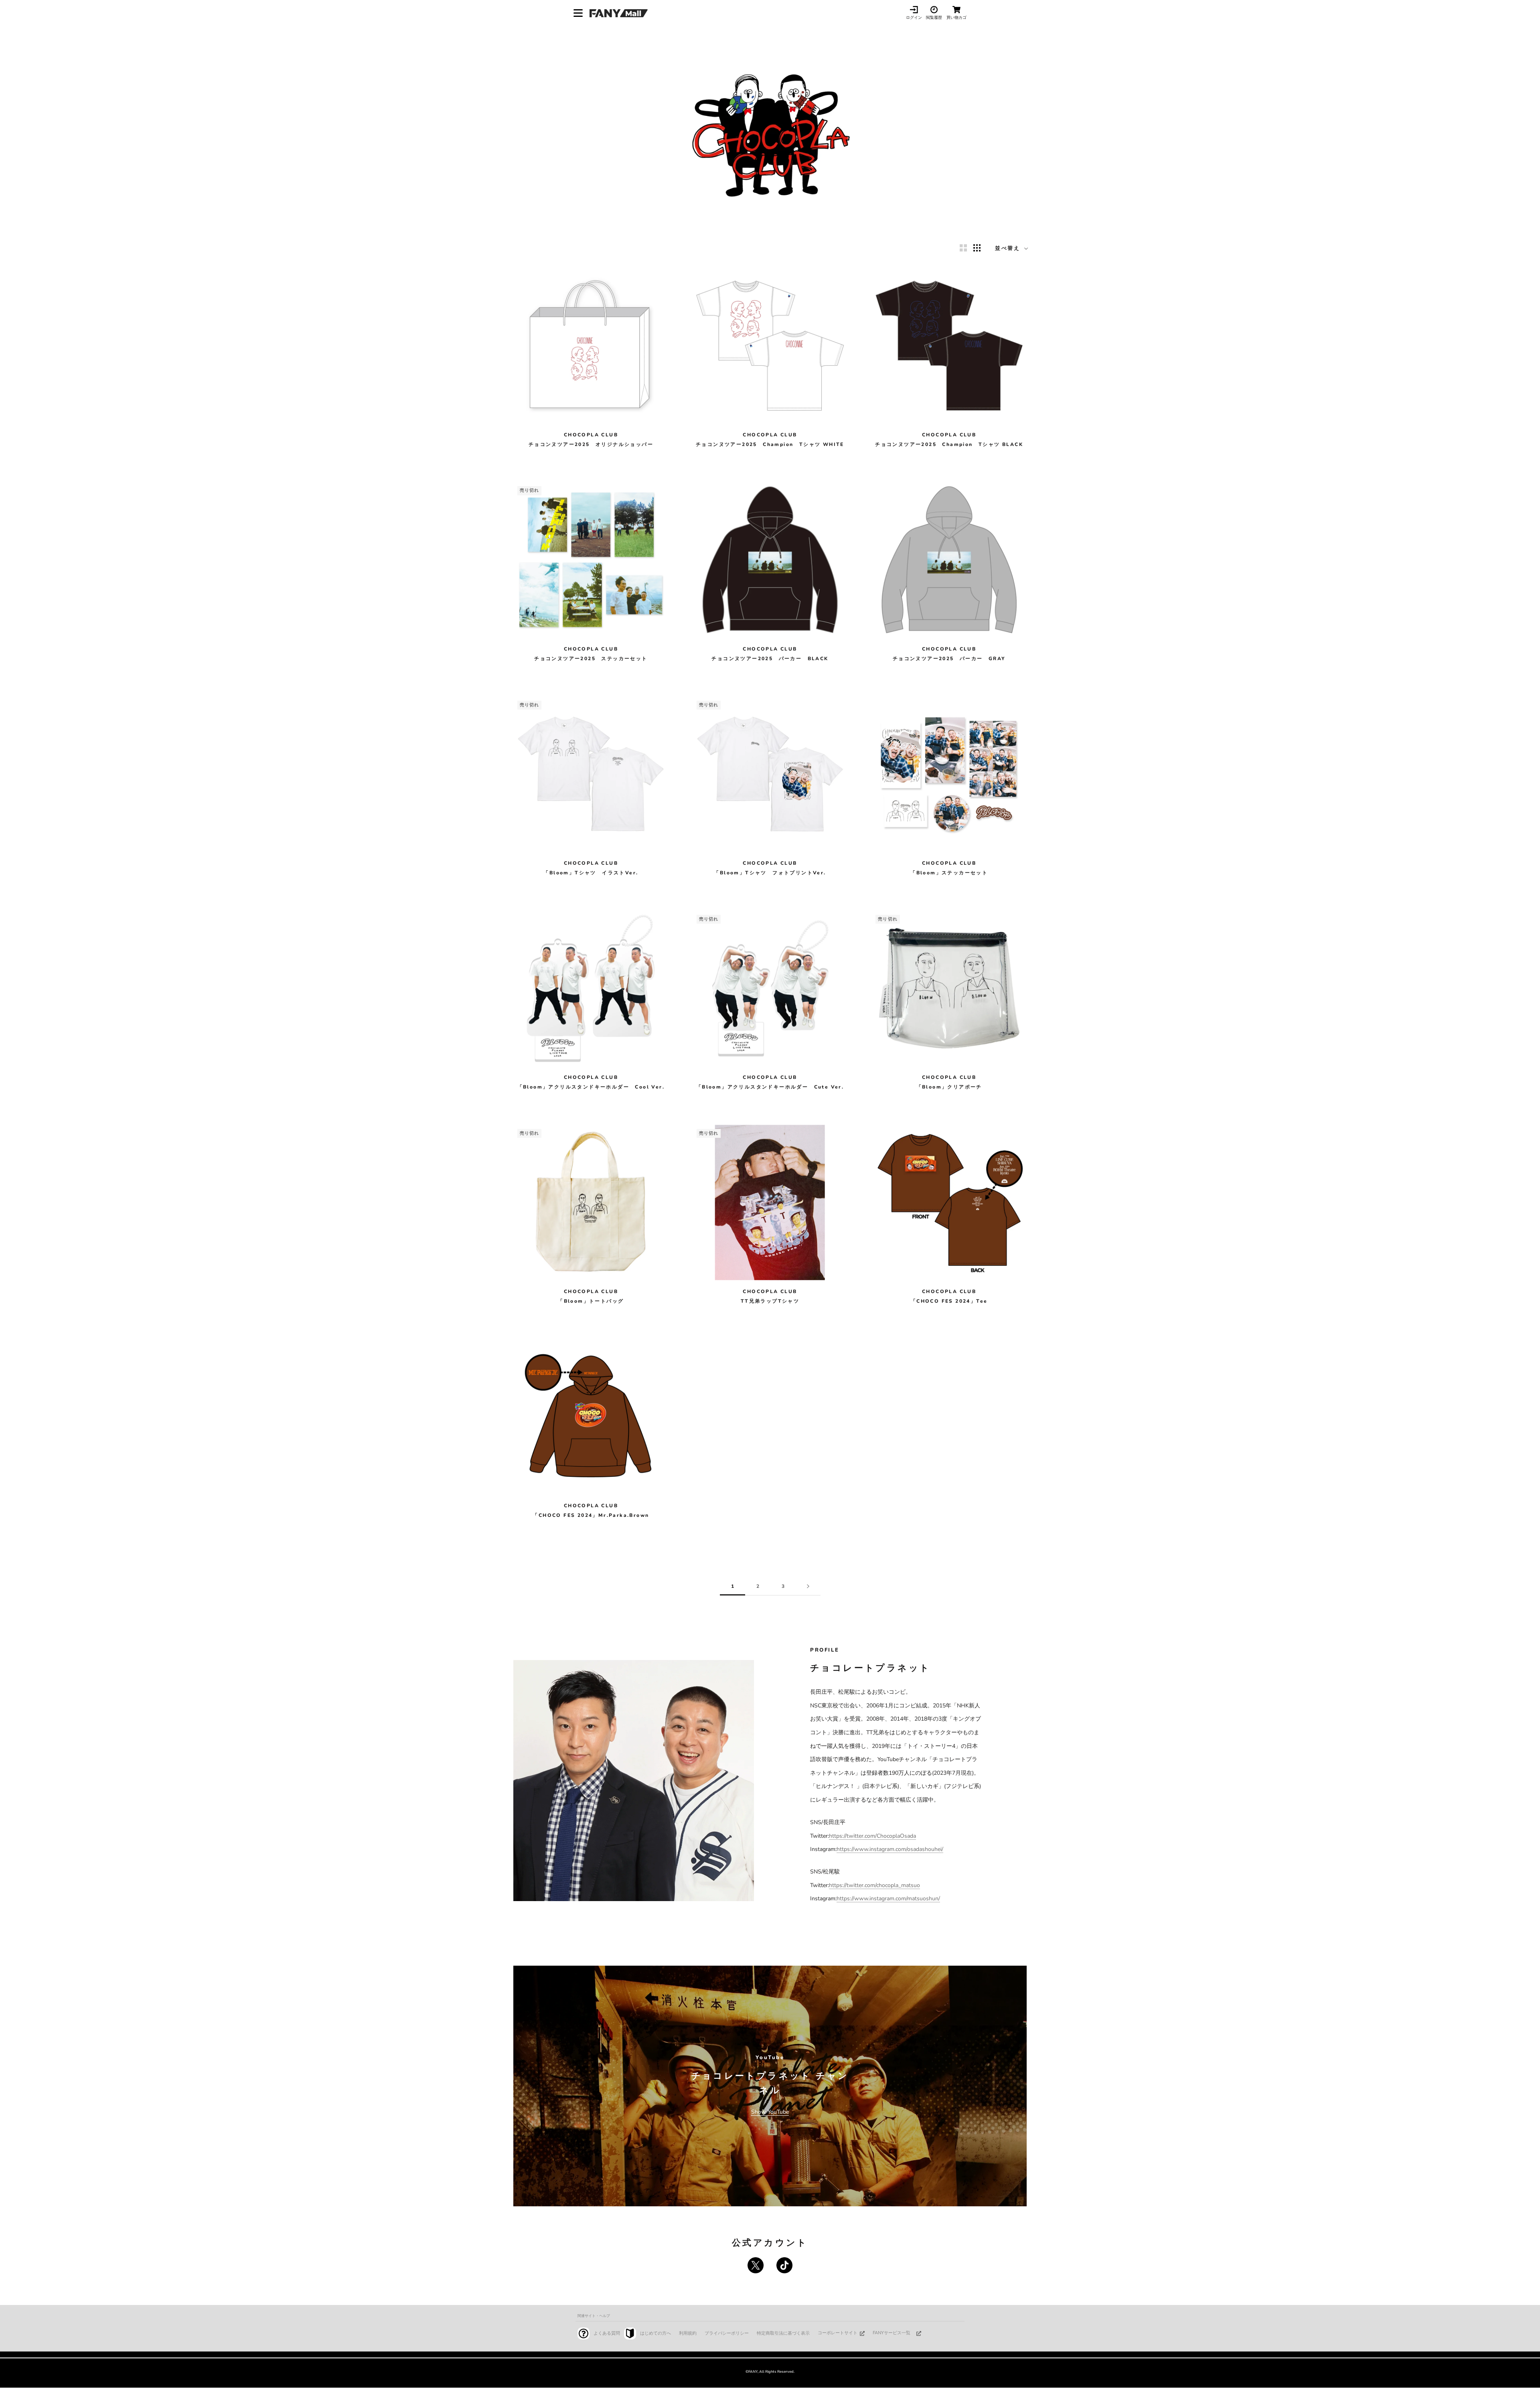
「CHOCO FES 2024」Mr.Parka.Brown (591, 1515)
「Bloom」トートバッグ (591, 1301)
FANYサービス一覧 (892, 2333)
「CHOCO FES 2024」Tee (949, 1301)
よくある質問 (607, 2333)
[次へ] (808, 1586)
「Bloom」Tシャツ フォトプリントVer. (770, 873)
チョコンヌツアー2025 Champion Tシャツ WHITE (770, 444)
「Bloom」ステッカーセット (949, 873)
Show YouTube (770, 2112)
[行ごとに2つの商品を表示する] (963, 248)
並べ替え (1009, 248)
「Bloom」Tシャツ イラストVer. (591, 873)
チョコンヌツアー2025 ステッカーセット (591, 659)
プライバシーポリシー (727, 2333)
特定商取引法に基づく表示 (783, 2333)
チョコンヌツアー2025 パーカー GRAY (949, 659)
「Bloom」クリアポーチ (949, 1087)
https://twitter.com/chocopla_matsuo (874, 1885)
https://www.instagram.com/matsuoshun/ (888, 1898)
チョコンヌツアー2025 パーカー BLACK (770, 659)
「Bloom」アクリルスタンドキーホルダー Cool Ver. (591, 1087)
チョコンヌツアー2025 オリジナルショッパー (591, 444)
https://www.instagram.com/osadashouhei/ (890, 1849)
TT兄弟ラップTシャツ (770, 1301)
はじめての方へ (656, 2333)
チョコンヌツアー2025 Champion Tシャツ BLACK (949, 444)
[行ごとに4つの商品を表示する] (977, 248)
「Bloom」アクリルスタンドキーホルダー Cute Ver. (770, 1087)
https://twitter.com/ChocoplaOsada (872, 1836)
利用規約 (688, 2333)
